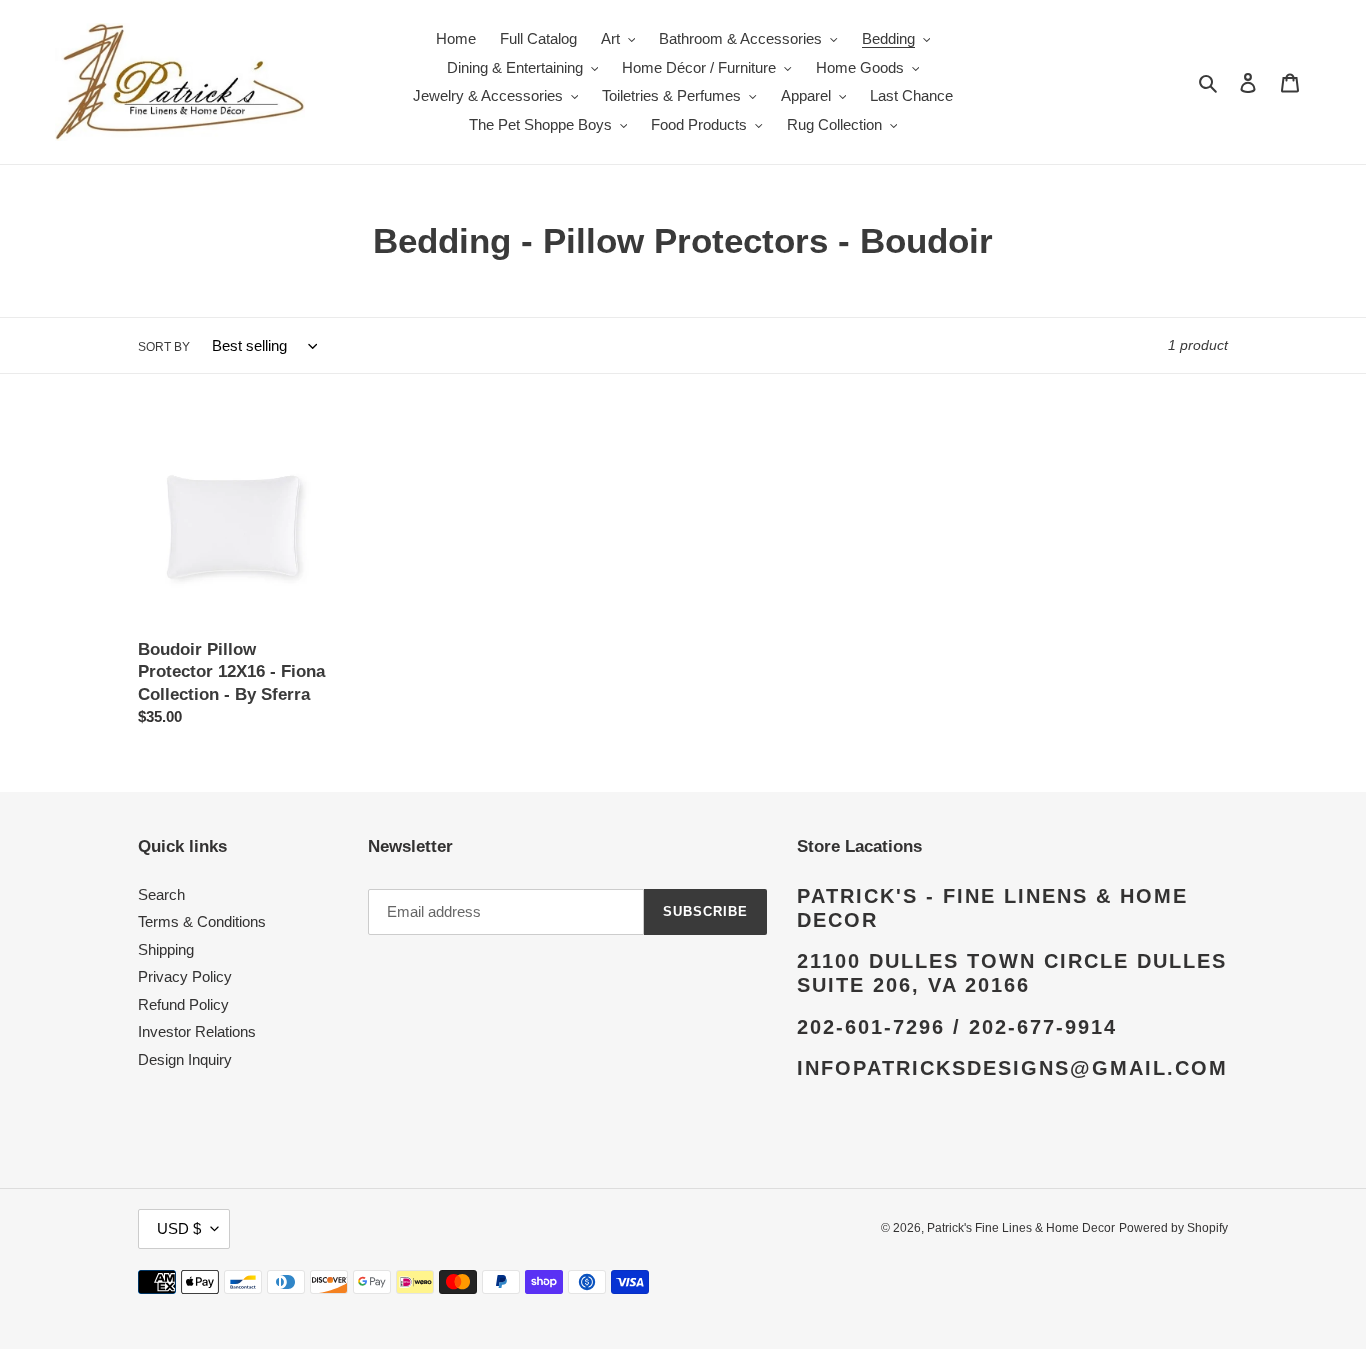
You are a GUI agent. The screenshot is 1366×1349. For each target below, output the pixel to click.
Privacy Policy (185, 976)
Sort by (164, 347)
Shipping (166, 949)
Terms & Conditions (202, 921)
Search (161, 894)
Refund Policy (183, 1004)
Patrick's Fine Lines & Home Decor (1021, 1228)
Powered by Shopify (1173, 1228)
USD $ (179, 1228)
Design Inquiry (185, 1059)
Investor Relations (197, 1031)
